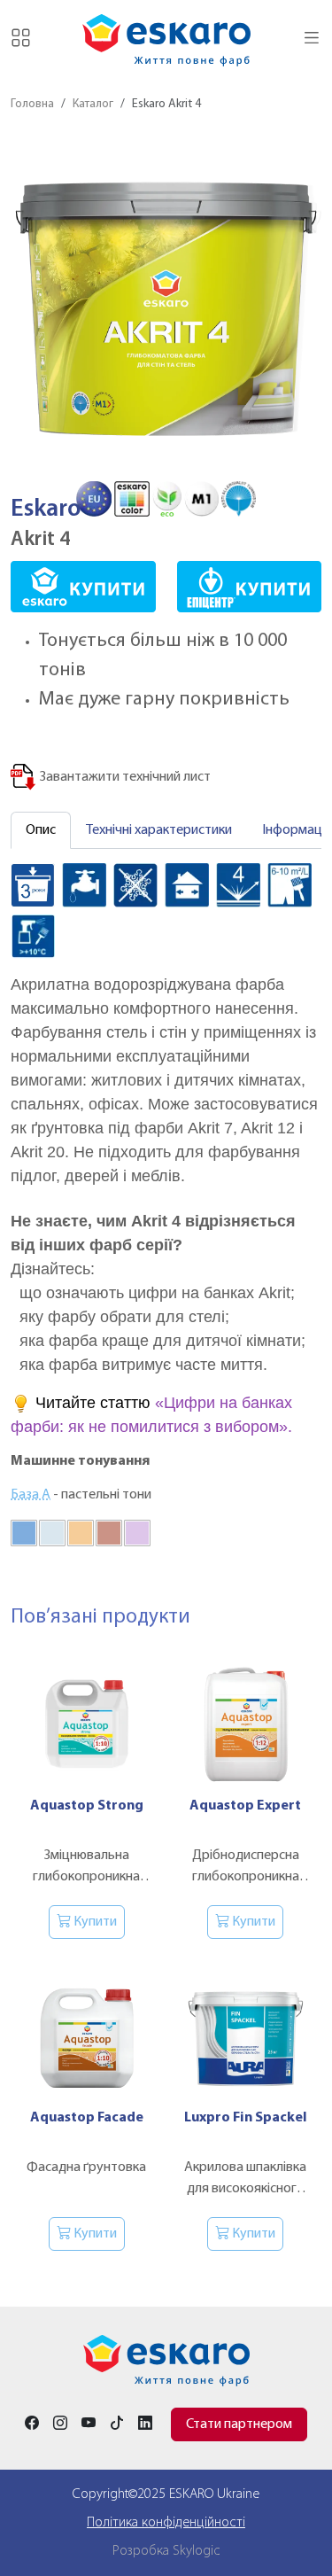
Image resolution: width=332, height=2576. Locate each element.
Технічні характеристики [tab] (159, 830)
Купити (94, 1922)
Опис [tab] (41, 830)
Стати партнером (239, 2424)
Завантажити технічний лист (124, 777)
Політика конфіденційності (166, 2523)
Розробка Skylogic (166, 2551)
